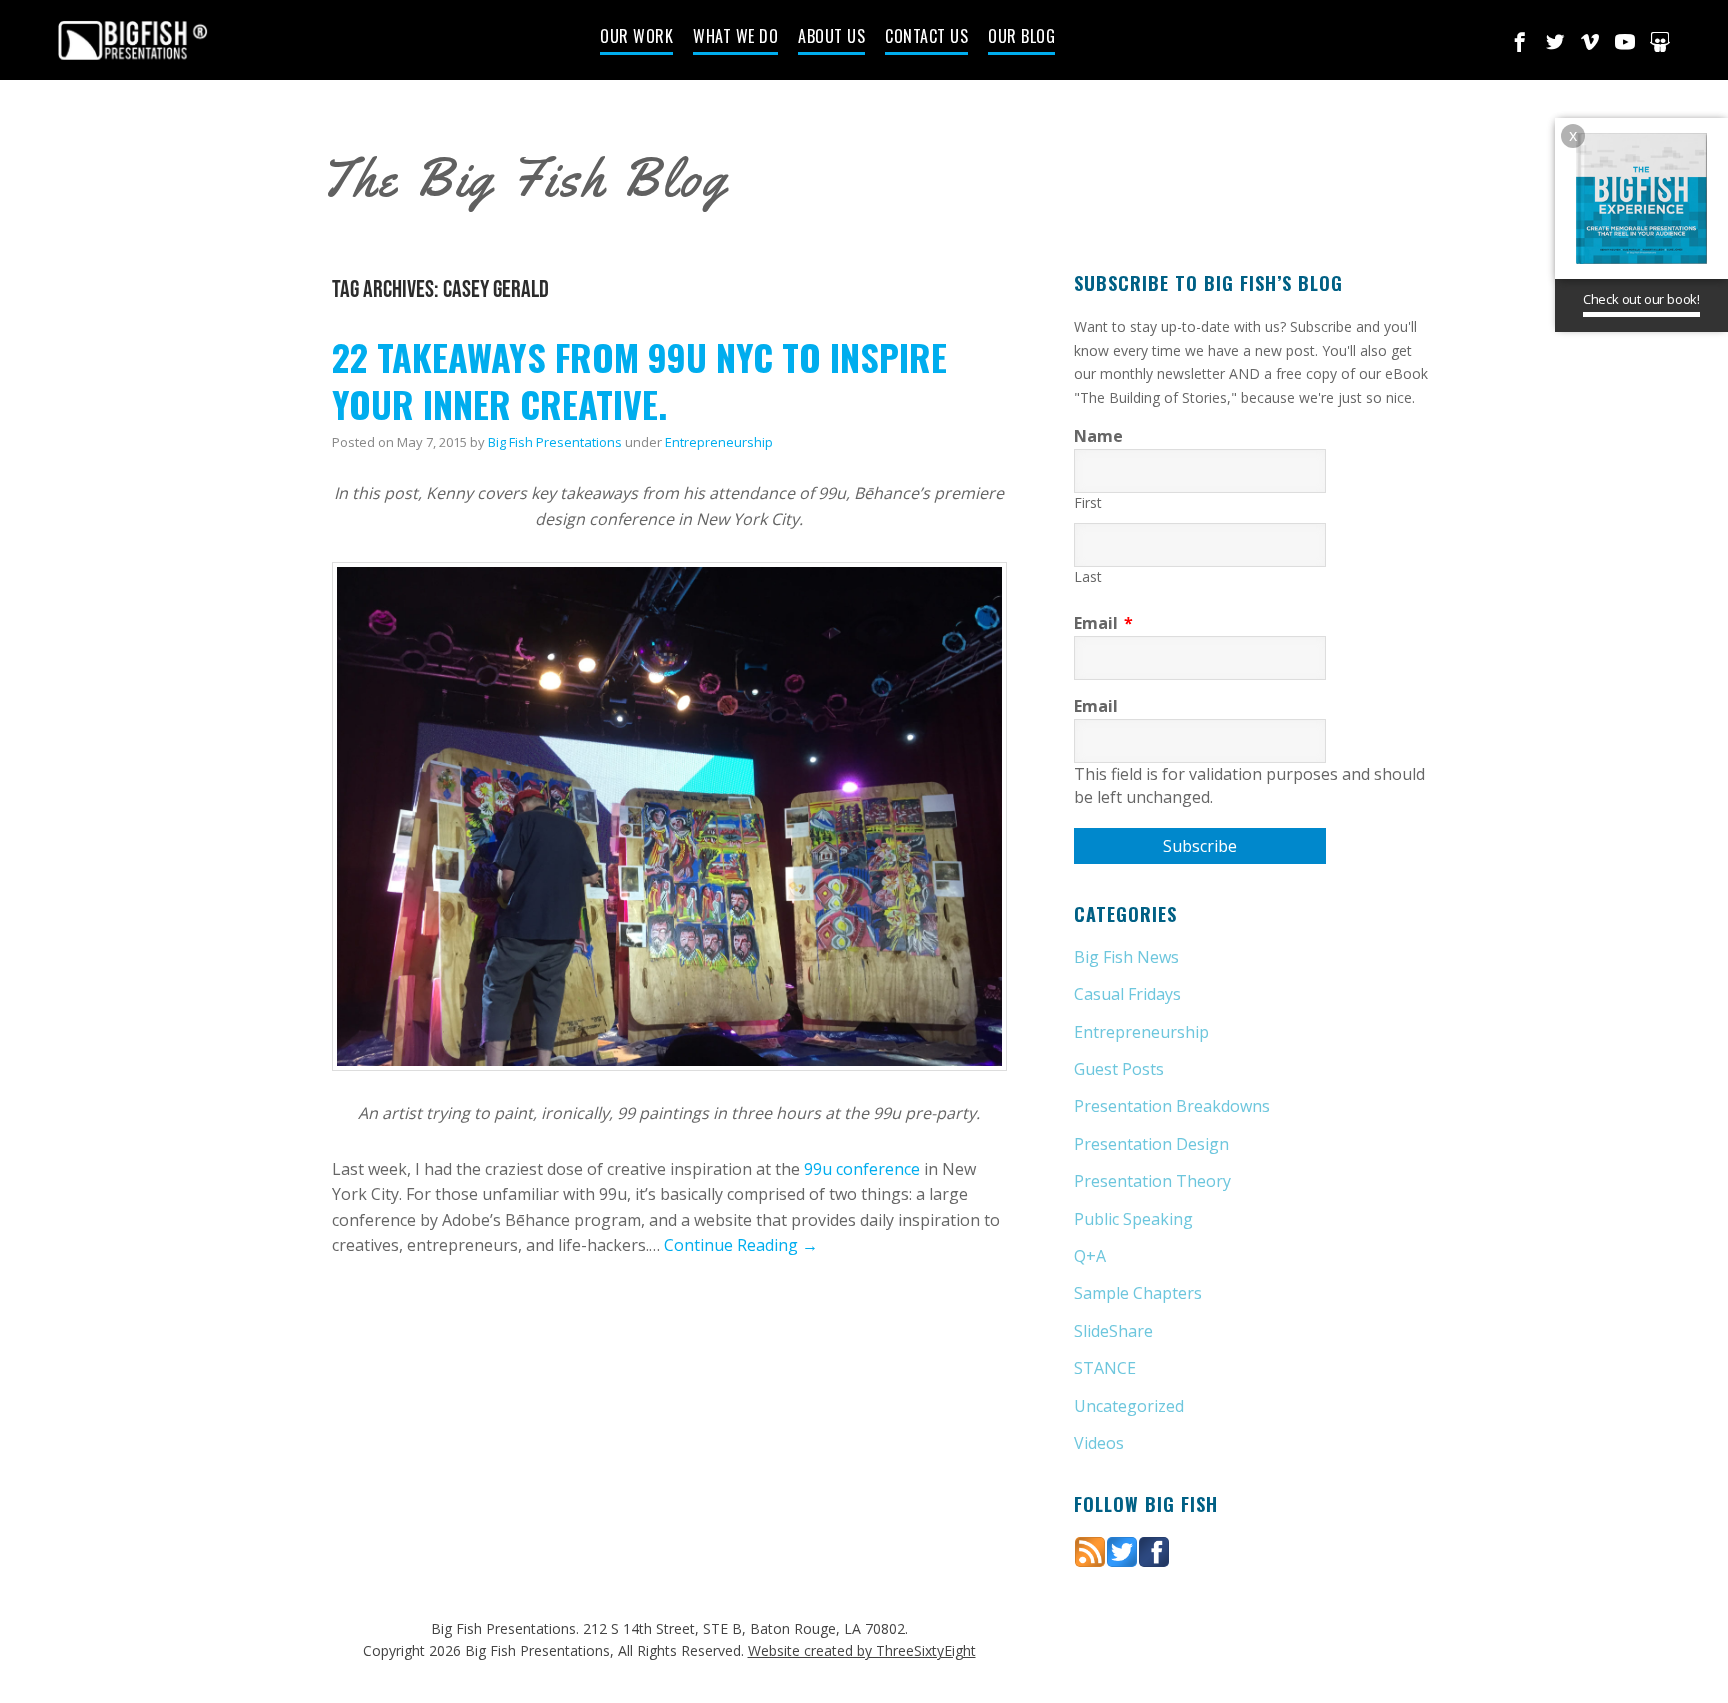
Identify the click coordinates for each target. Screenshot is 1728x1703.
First (1088, 502)
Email (1103, 623)
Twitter (1555, 42)
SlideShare (1113, 1331)
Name (1098, 436)
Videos (1099, 1443)
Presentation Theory (1152, 1181)
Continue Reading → (741, 1245)
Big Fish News (1126, 957)
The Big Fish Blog (524, 178)
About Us (831, 38)
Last (1088, 576)
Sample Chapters (1138, 1293)
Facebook (1520, 42)
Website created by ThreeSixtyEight (862, 1650)
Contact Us (926, 38)
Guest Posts (1119, 1069)
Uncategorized (1129, 1406)
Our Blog (1021, 38)
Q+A (1090, 1256)
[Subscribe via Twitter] (1122, 1550)
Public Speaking (1133, 1219)
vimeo (1590, 42)
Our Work (636, 38)
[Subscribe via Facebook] (1154, 1550)
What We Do (735, 38)
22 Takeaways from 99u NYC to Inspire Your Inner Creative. (639, 380)
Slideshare (1660, 42)
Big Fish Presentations (133, 40)
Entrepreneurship (719, 442)
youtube (1625, 42)
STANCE (1105, 1368)
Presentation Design (1151, 1144)
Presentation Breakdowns (1172, 1106)
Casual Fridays (1127, 994)
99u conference (862, 1169)
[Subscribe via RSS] (1090, 1550)
